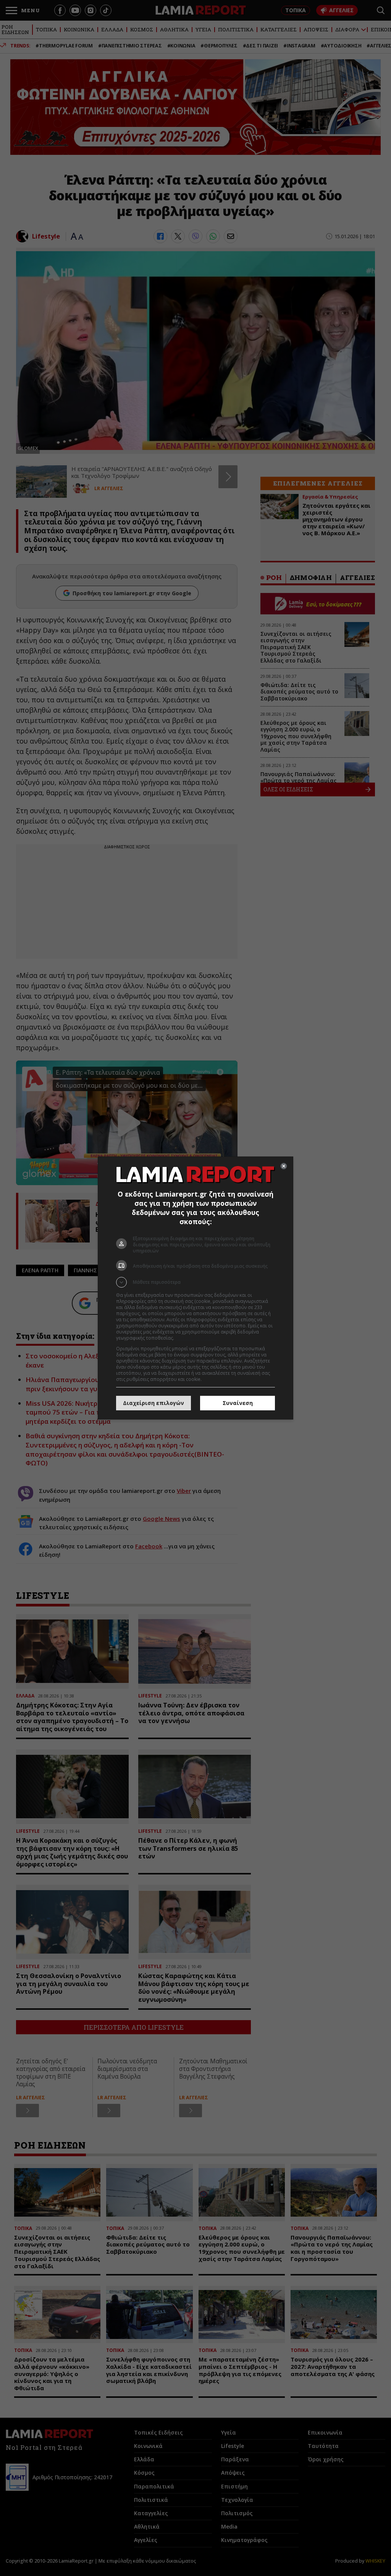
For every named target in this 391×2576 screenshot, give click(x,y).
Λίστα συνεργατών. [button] (196, 1338)
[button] (195, 1282)
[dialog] (195, 1288)
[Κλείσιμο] (284, 1166)
